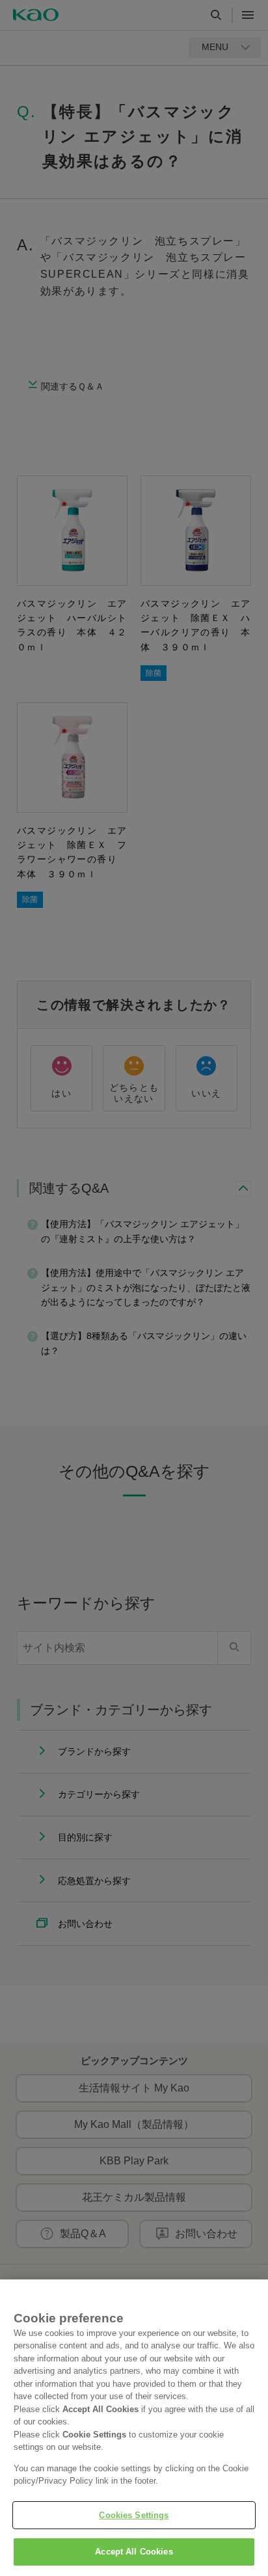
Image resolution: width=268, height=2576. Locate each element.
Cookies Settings (134, 2515)
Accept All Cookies (134, 2552)
